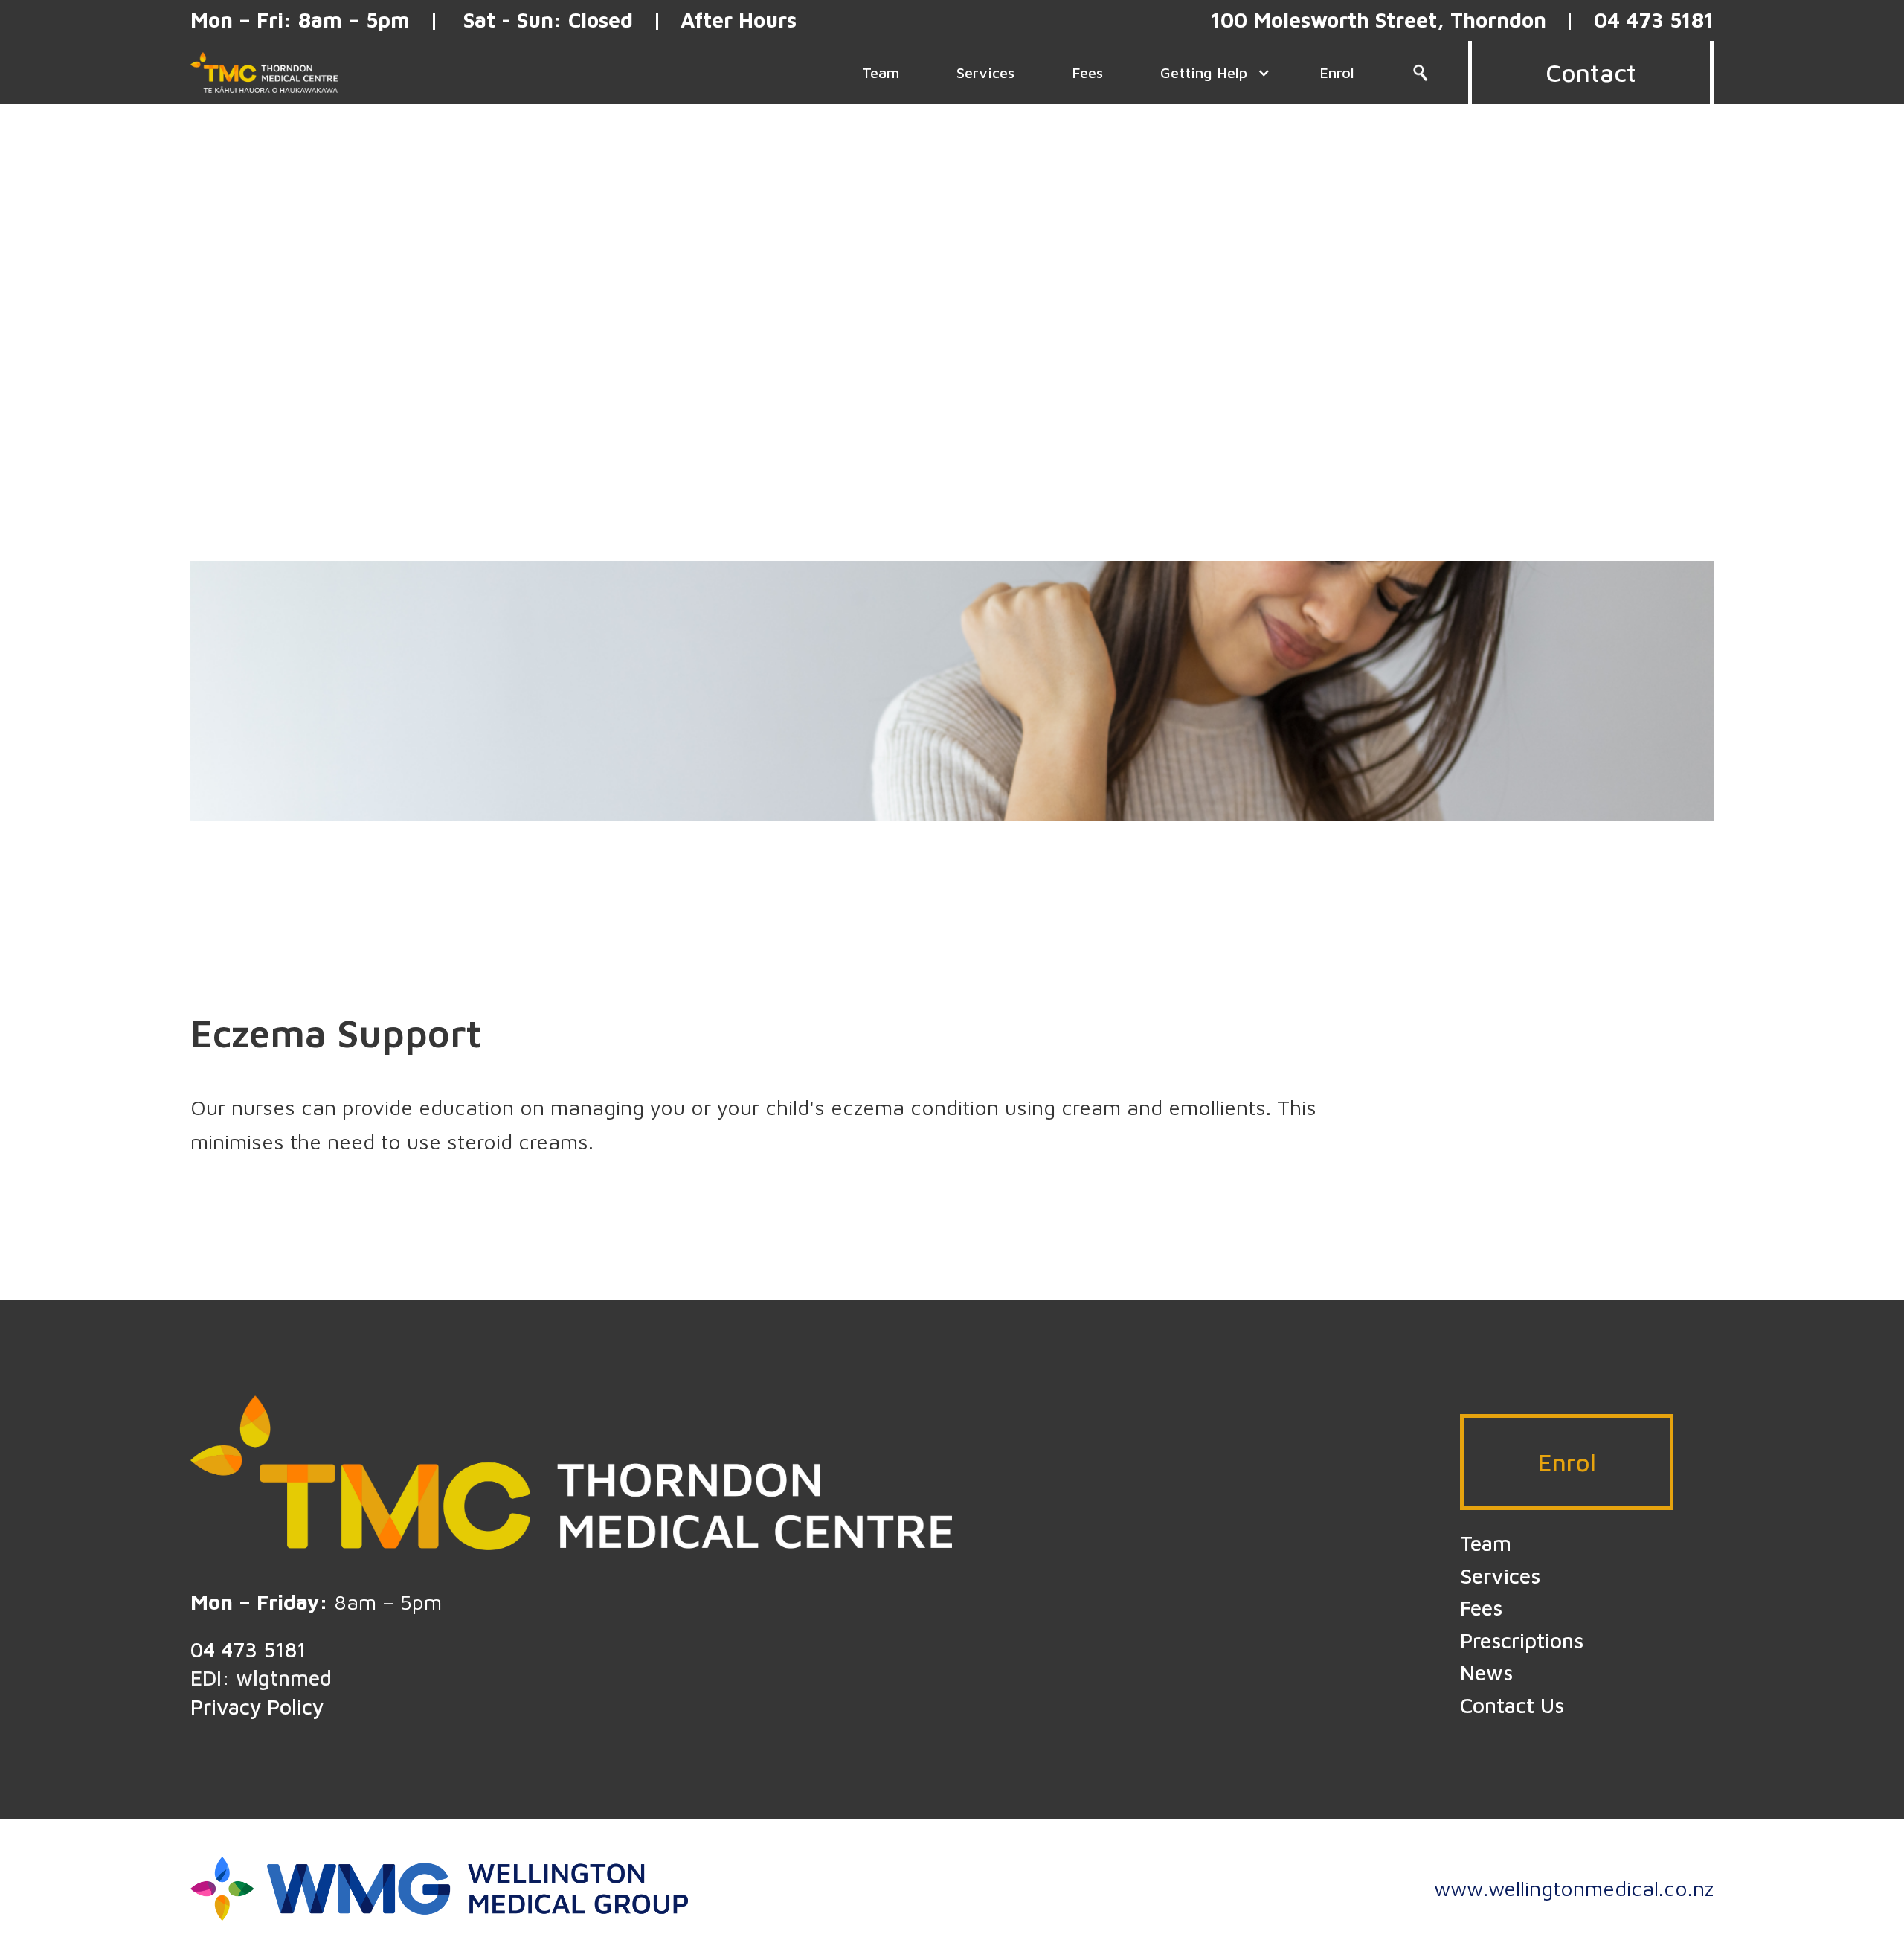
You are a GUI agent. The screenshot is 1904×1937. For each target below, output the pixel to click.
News (1486, 1673)
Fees (1481, 1608)
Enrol (1567, 1462)
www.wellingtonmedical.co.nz (1574, 1888)
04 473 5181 (248, 1649)
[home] (264, 73)
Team (1486, 1543)
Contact (1591, 73)
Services (1500, 1576)
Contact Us (1512, 1705)
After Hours (739, 20)
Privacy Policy (257, 1707)
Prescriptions (1522, 1641)
